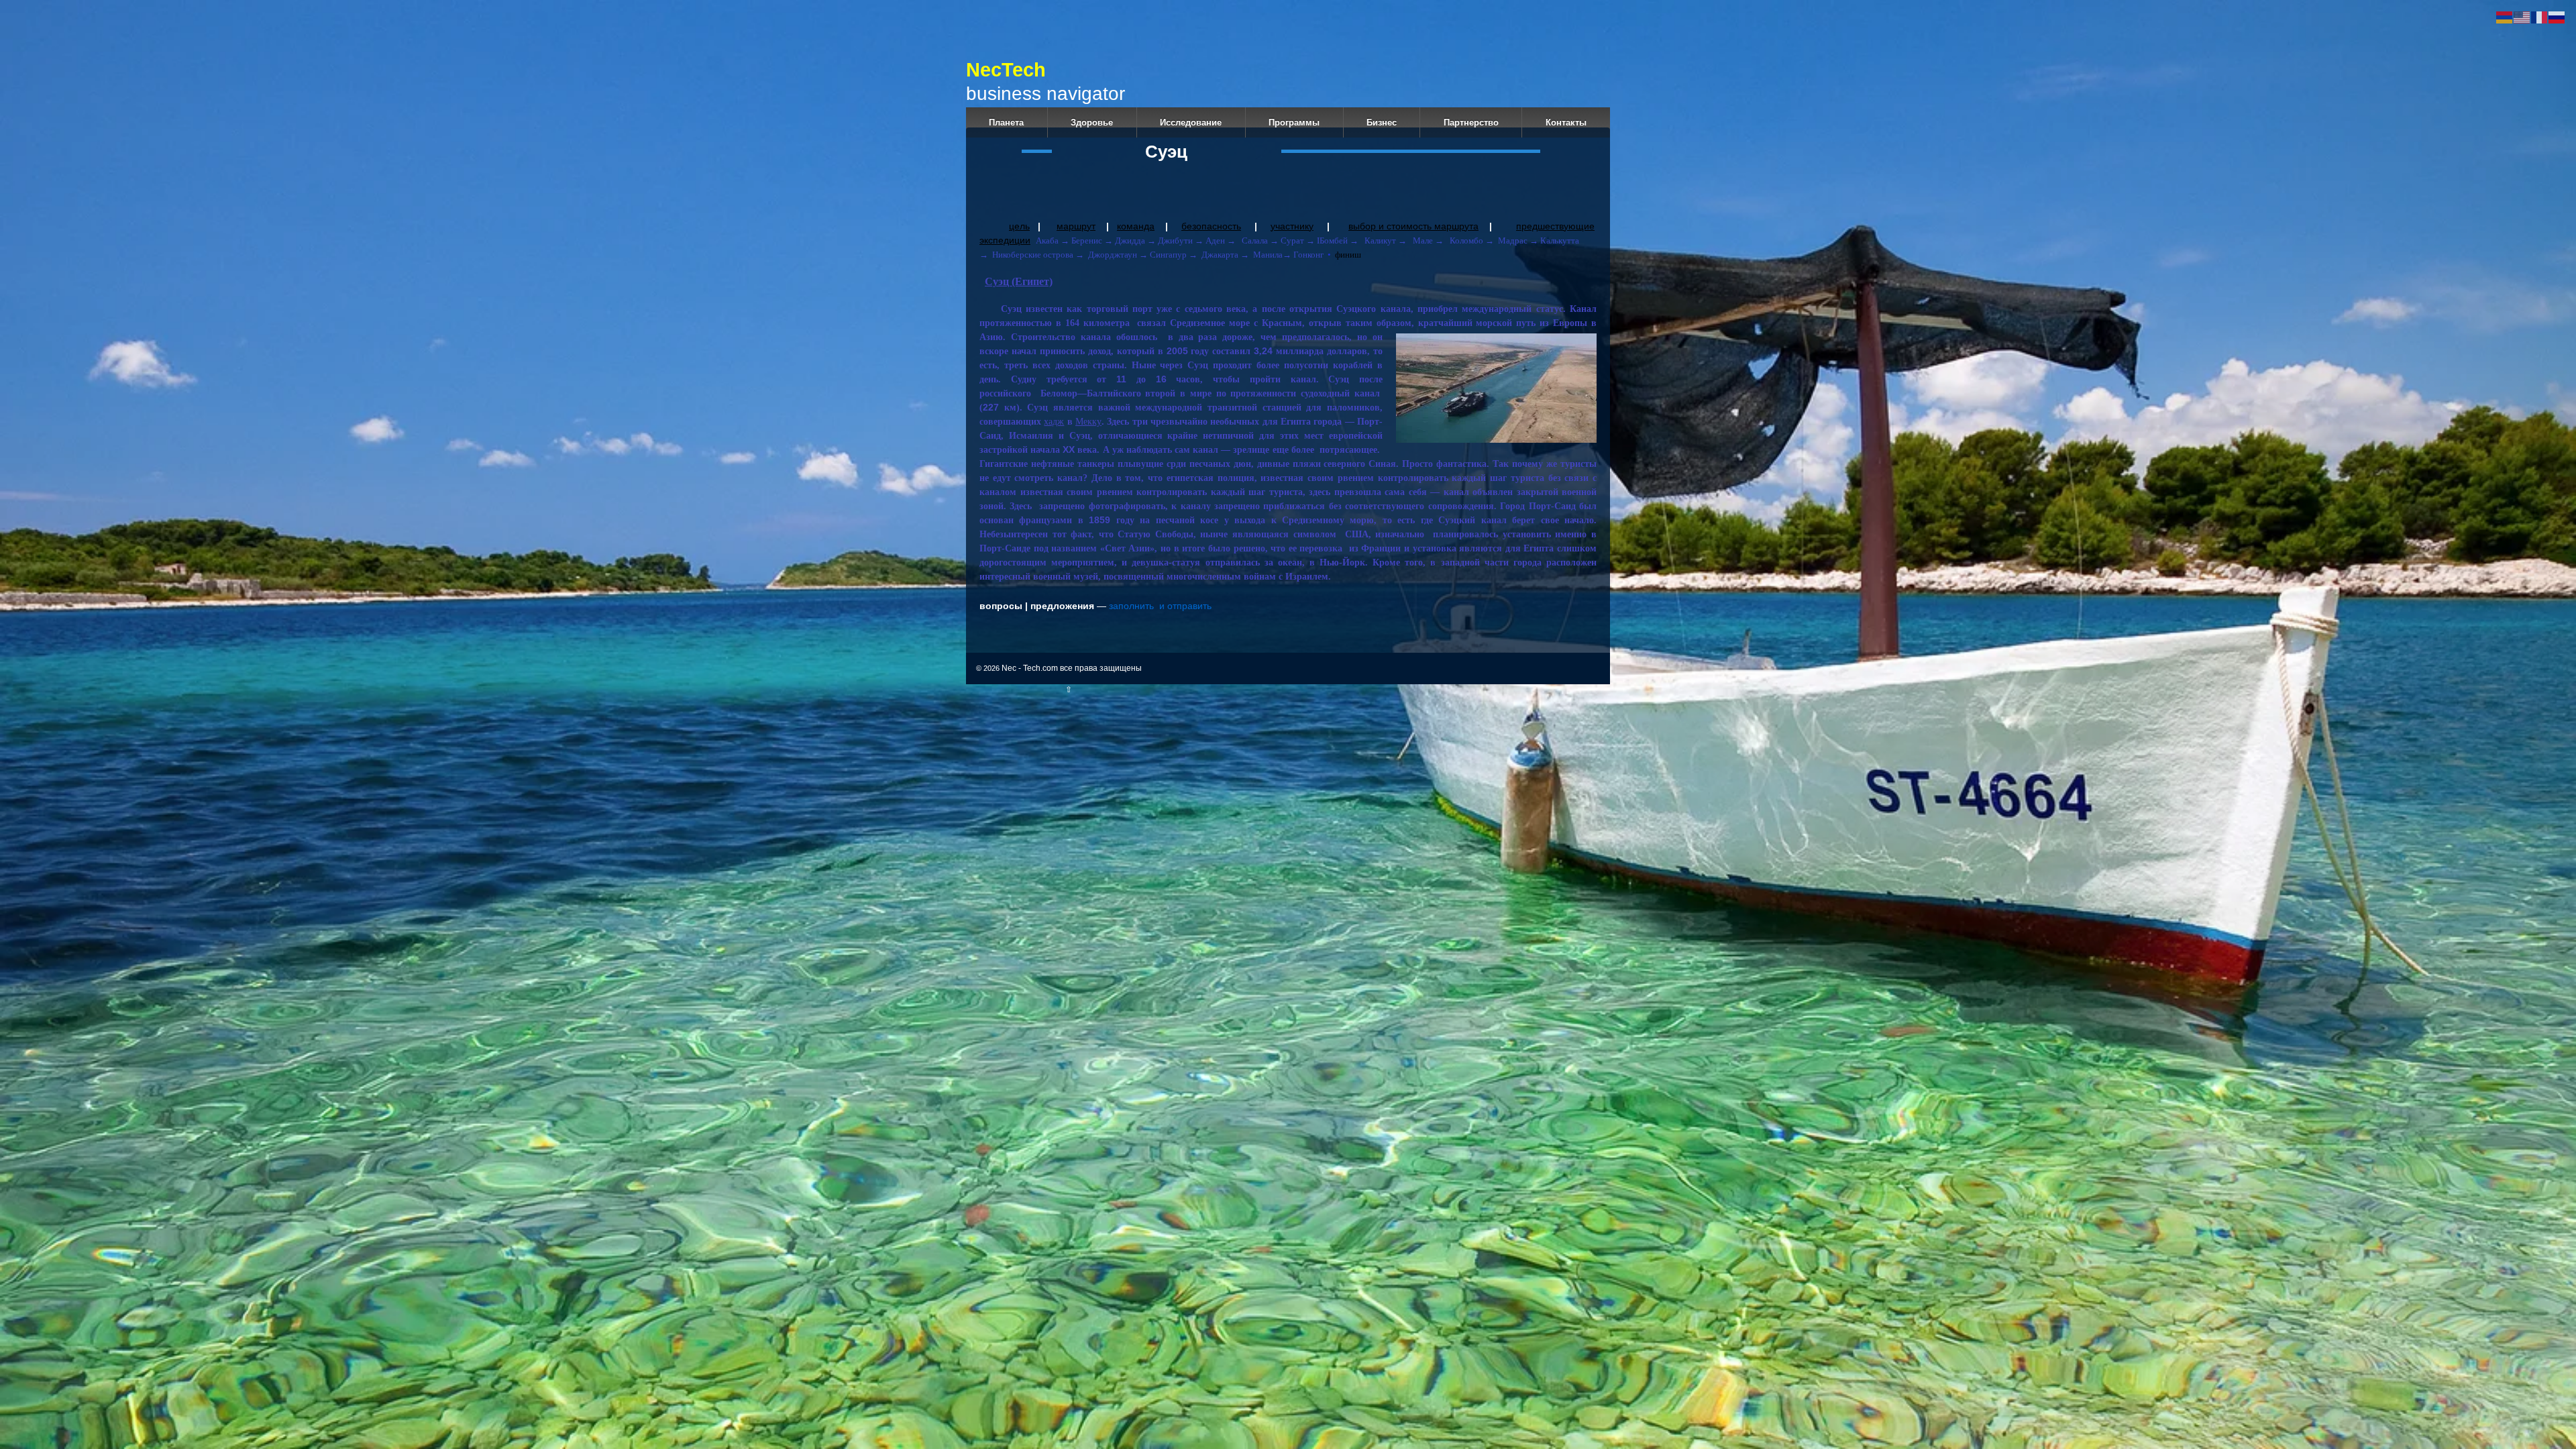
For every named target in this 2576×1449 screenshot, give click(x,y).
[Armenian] (2505, 17)
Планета (1006, 122)
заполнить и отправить (1160, 606)
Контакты (1566, 122)
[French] (2540, 17)
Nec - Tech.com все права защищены (1071, 668)
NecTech (1089, 70)
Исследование (1191, 122)
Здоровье (1092, 122)
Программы (1294, 122)
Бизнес (1382, 122)
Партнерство (1471, 122)
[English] (2522, 17)
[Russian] (2557, 17)
